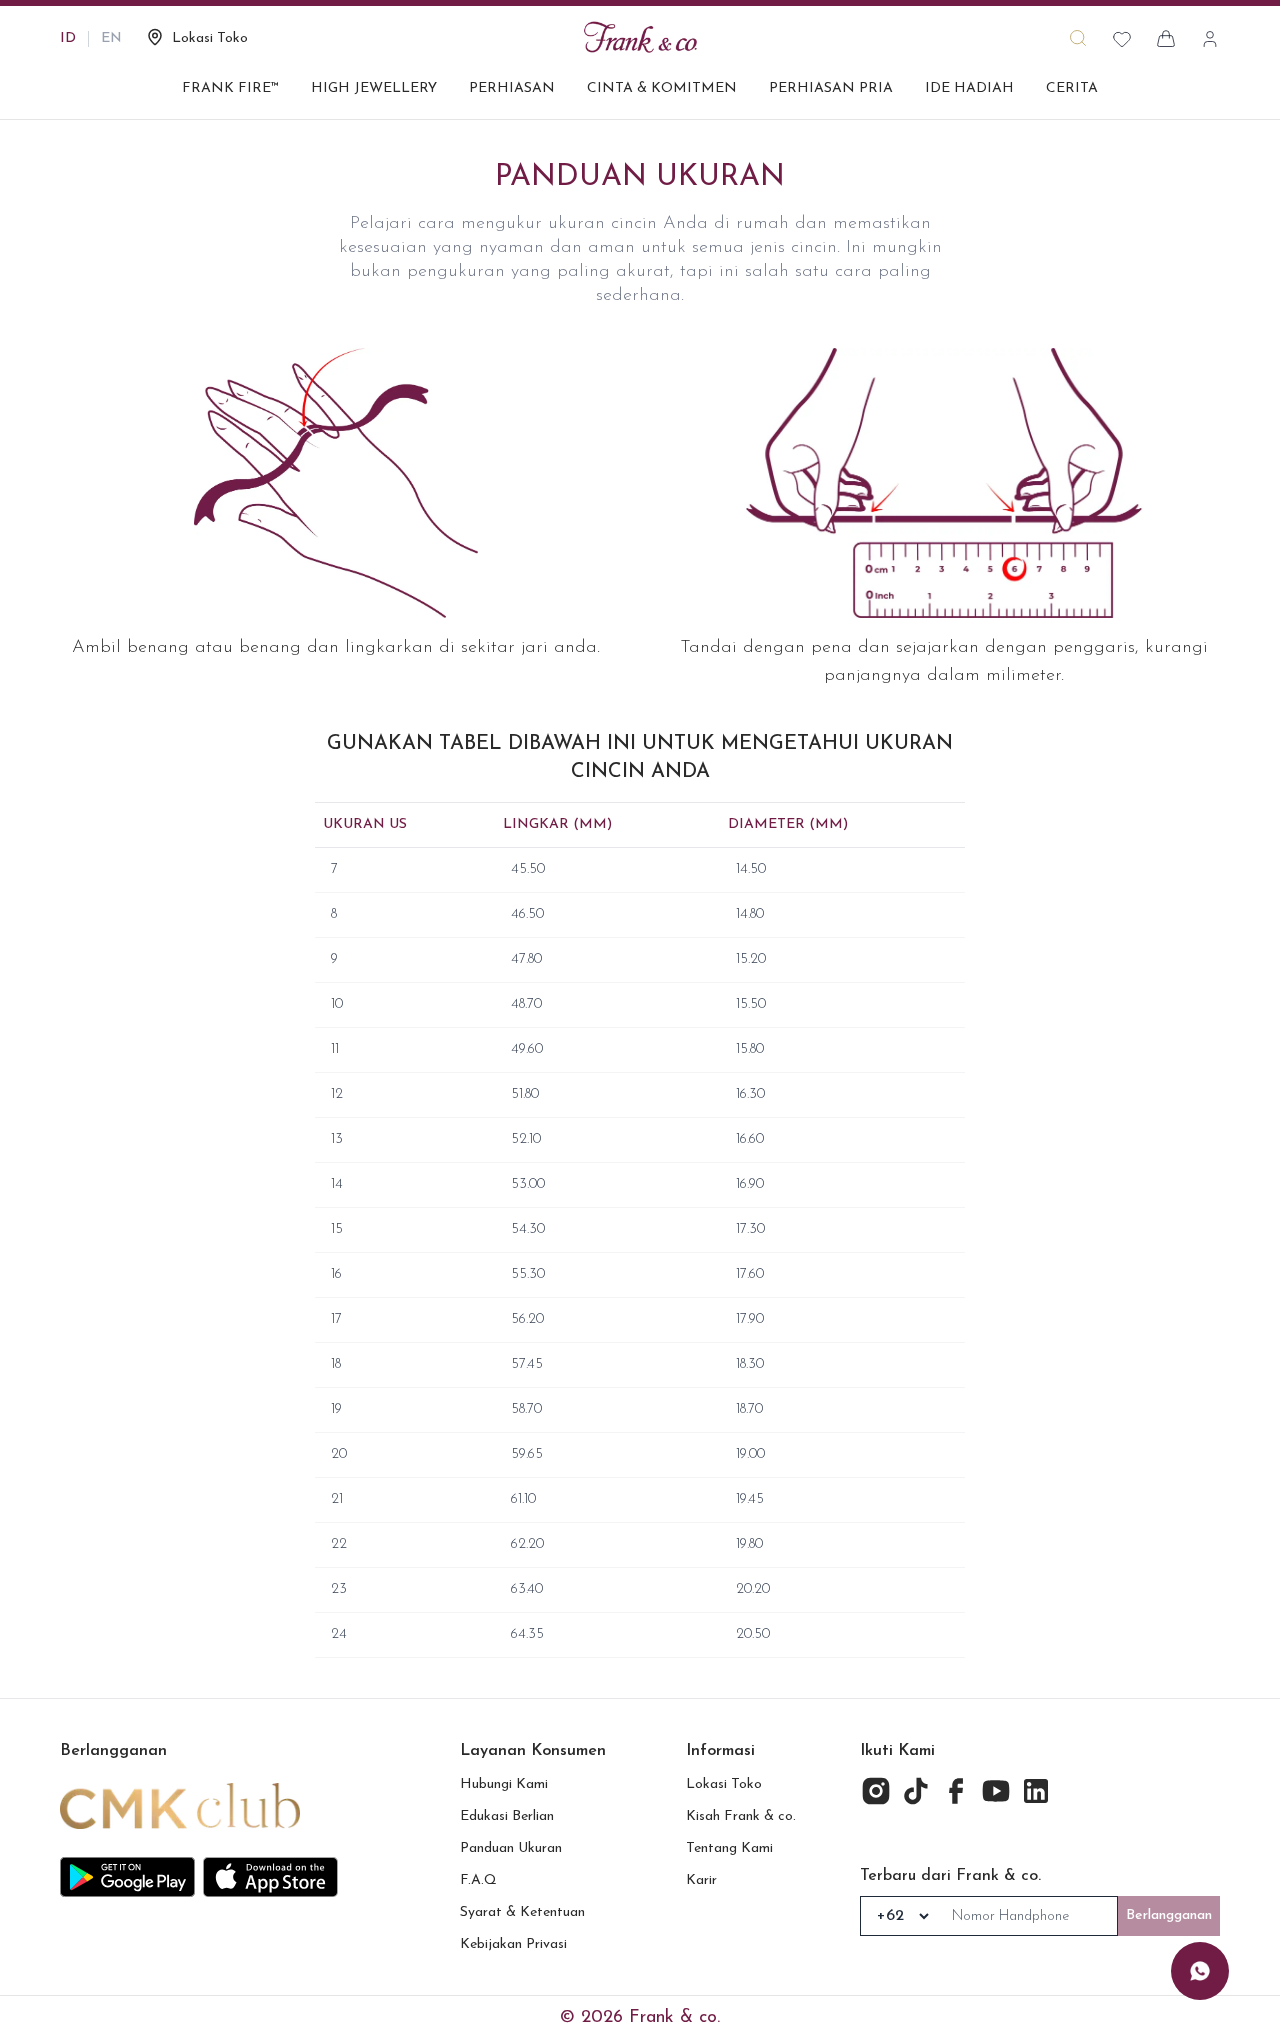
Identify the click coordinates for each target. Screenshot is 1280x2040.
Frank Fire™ (230, 88)
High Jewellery (374, 88)
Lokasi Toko (724, 1784)
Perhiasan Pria (831, 88)
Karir (701, 1880)
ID (68, 38)
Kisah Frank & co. (741, 1816)
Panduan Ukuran (511, 1848)
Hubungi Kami (504, 1784)
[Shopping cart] (1166, 39)
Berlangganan (1169, 1915)
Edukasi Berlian (507, 1816)
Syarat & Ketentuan (522, 1912)
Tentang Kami (729, 1848)
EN (111, 38)
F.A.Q (478, 1880)
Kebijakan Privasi (513, 1944)
